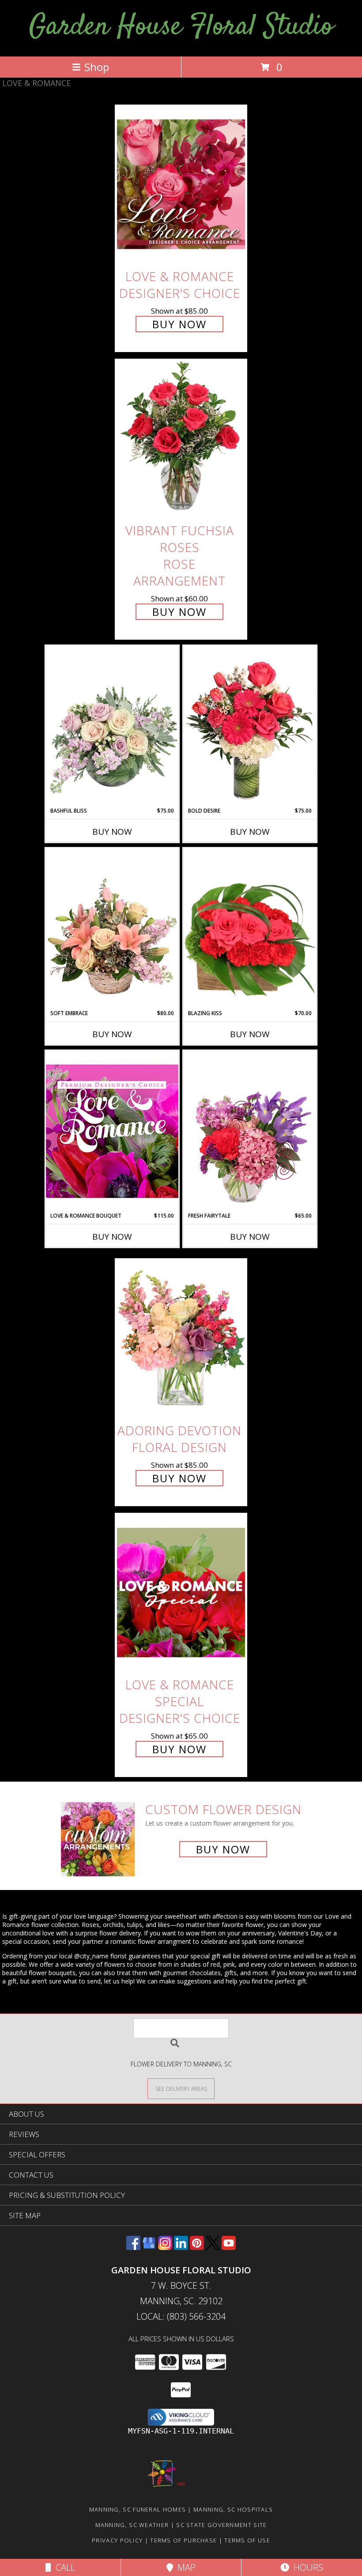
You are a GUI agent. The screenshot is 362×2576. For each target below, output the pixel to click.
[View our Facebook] (133, 2247)
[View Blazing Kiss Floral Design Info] (250, 929)
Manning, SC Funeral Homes (138, 2509)
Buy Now (179, 324)
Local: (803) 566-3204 (181, 2316)
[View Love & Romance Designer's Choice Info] (181, 184)
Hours (306, 2567)
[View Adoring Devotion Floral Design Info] (181, 1338)
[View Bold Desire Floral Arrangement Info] (250, 726)
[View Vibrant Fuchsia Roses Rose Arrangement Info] (181, 439)
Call (63, 2567)
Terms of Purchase (183, 2540)
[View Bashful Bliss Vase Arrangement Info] (112, 726)
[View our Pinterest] (197, 2247)
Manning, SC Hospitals (233, 2509)
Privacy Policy (117, 2540)
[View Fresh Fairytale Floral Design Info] (250, 1131)
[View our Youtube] (229, 2247)
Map (184, 2567)
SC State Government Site (221, 2525)
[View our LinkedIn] (181, 2247)
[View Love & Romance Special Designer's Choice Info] (181, 1592)
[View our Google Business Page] (149, 2247)
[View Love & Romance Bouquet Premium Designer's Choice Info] (112, 1131)
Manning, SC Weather (132, 2525)
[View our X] (213, 2247)
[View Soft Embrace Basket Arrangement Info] (112, 929)
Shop (97, 67)
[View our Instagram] (165, 2247)
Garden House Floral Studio (181, 27)
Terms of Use (247, 2540)
